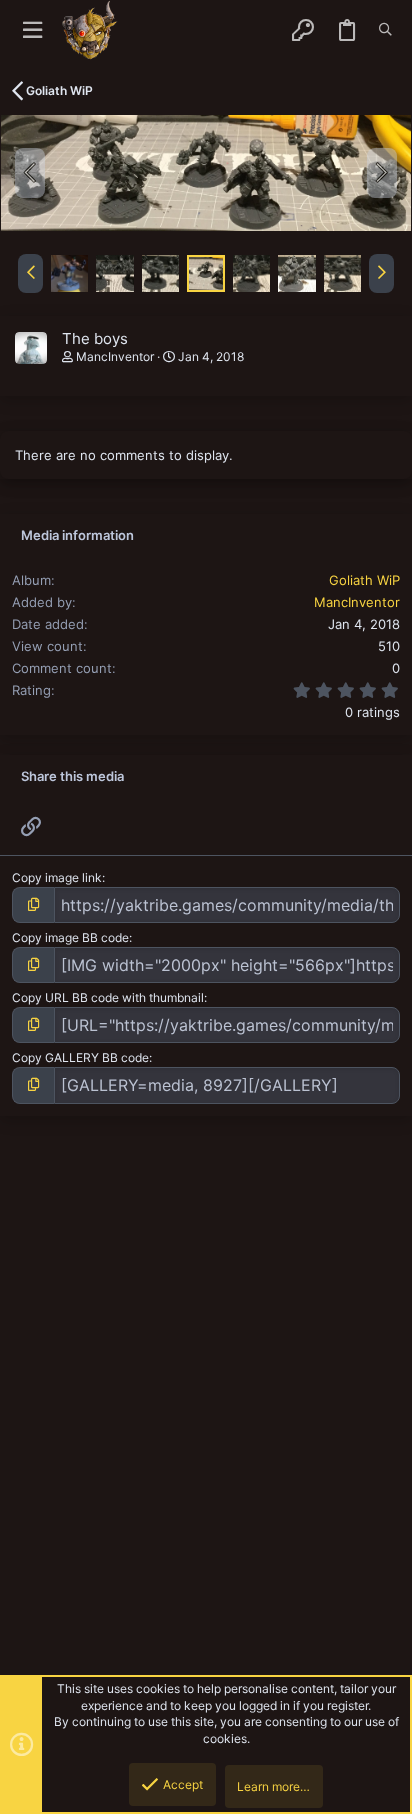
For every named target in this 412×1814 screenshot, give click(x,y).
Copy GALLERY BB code (80, 1057)
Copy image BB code (70, 937)
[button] (32, 30)
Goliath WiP (364, 580)
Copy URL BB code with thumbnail (108, 997)
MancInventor (115, 356)
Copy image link (57, 877)
